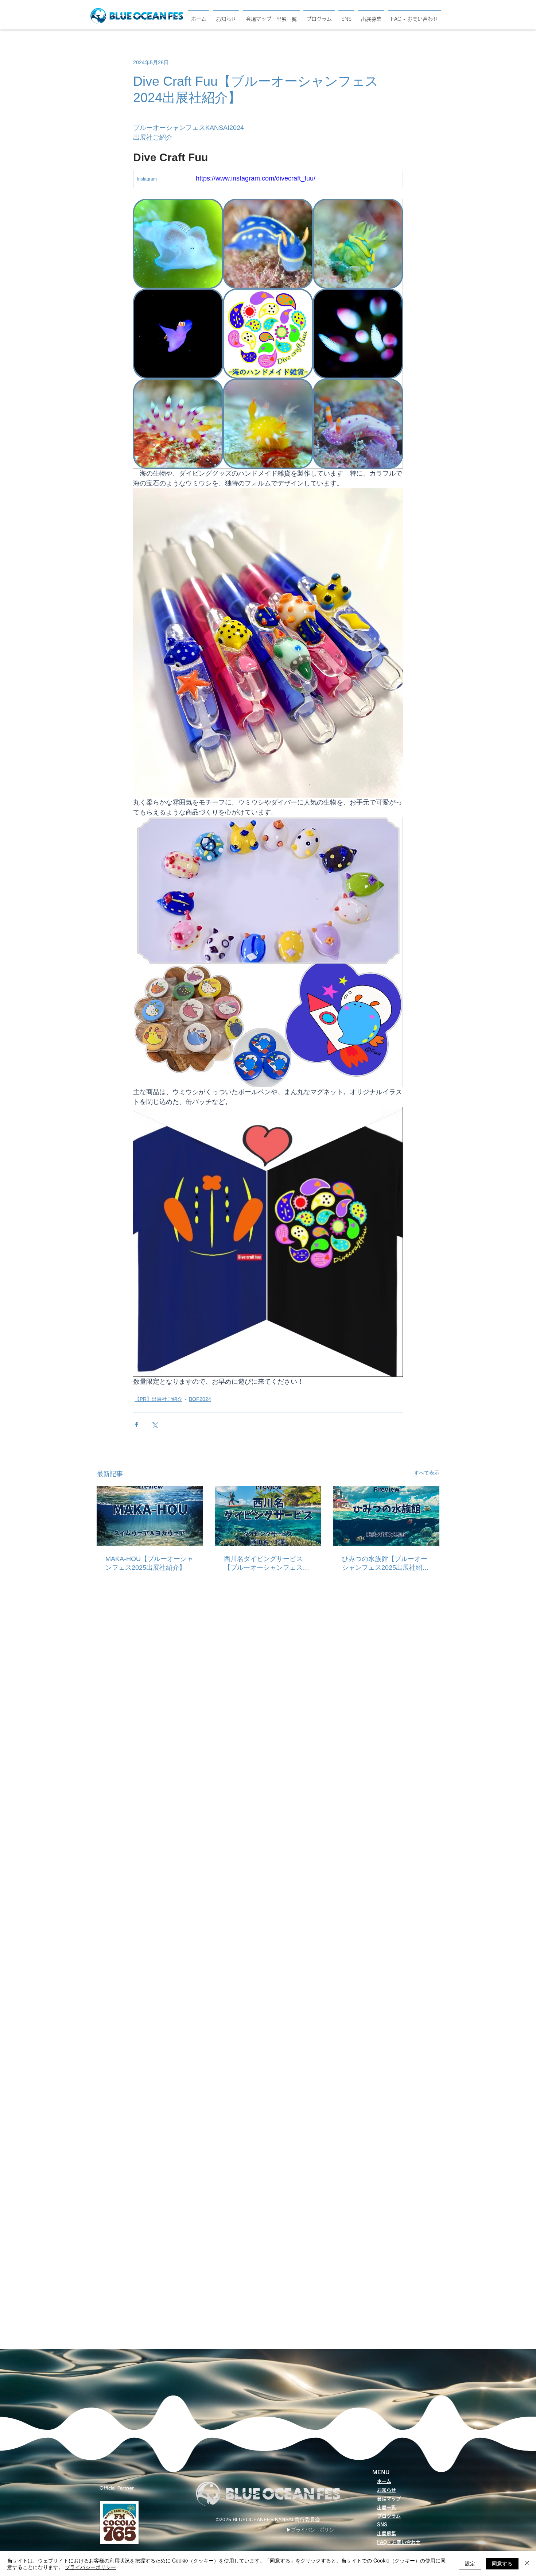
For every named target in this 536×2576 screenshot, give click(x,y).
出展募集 (387, 2534)
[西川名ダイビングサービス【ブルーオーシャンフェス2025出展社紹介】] (268, 1516)
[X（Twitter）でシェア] (154, 1424)
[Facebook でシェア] (137, 1424)
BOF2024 (200, 1399)
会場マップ (389, 2499)
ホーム (384, 2481)
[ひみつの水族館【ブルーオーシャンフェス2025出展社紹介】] (386, 1516)
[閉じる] (527, 2564)
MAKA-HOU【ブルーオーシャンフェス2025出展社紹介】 (149, 1563)
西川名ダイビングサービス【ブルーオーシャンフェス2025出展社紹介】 (263, 1564)
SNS (382, 2525)
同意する (502, 2563)
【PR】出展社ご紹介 (158, 1399)
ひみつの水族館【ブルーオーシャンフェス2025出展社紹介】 (385, 1564)
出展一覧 (387, 2508)
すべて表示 (427, 1473)
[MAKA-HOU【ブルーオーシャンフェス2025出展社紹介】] (150, 1516)
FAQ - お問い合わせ (399, 2542)
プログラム (389, 2516)
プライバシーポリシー (90, 2567)
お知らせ (387, 2490)
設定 (470, 2563)
